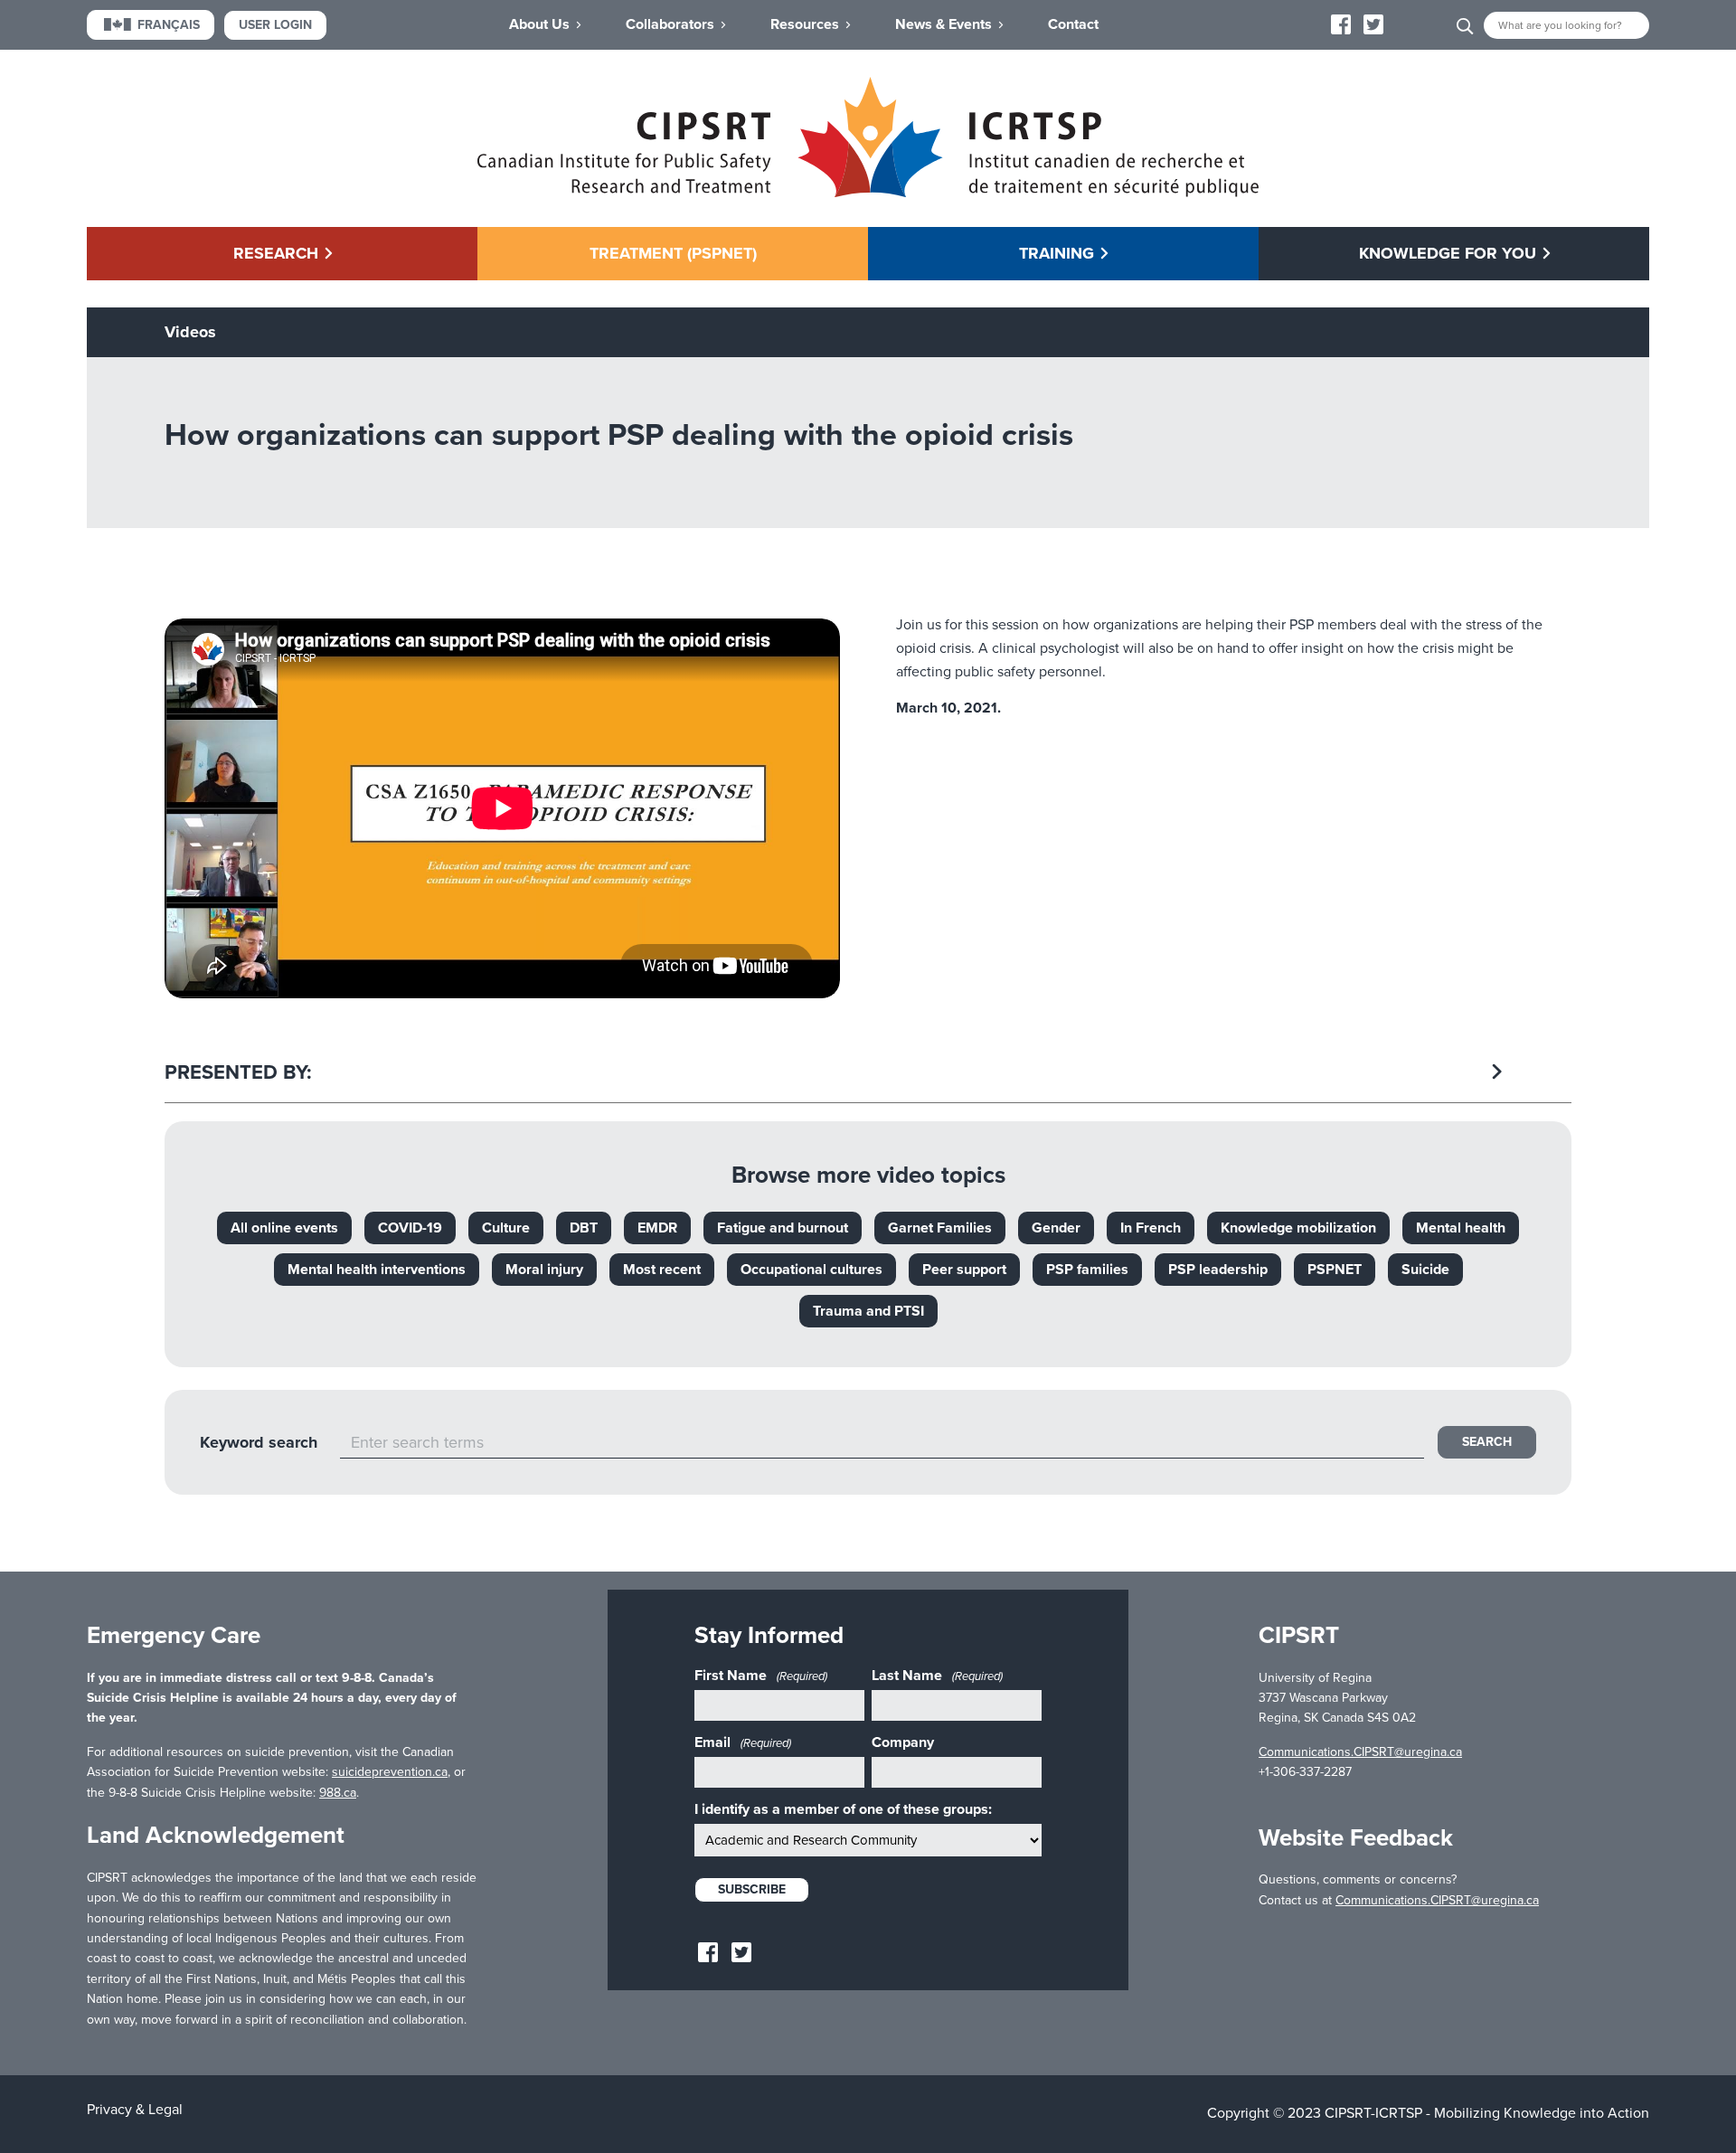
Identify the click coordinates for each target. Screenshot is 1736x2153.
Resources (805, 24)
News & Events (943, 24)
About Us (539, 24)
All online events (284, 1228)
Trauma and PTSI (868, 1311)
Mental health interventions (377, 1270)
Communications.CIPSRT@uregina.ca (1360, 1752)
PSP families (1087, 1270)
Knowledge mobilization (1298, 1228)
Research (276, 253)
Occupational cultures (811, 1270)
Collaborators (670, 24)
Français (169, 25)
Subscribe (752, 1889)
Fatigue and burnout (783, 1228)
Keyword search (259, 1442)
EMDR (657, 1228)
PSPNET (1335, 1270)
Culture (506, 1228)
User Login (275, 25)
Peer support (964, 1270)
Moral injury (544, 1270)
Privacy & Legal (135, 2110)
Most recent (662, 1270)
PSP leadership (1218, 1270)
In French (1151, 1228)
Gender (1056, 1228)
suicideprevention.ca (390, 1772)
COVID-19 (410, 1228)
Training (1057, 253)
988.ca (338, 1793)
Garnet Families (940, 1228)
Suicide (1425, 1270)
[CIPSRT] (868, 193)
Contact (1073, 24)
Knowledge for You (1448, 253)
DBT (584, 1228)
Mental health (1461, 1228)
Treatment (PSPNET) (673, 253)
